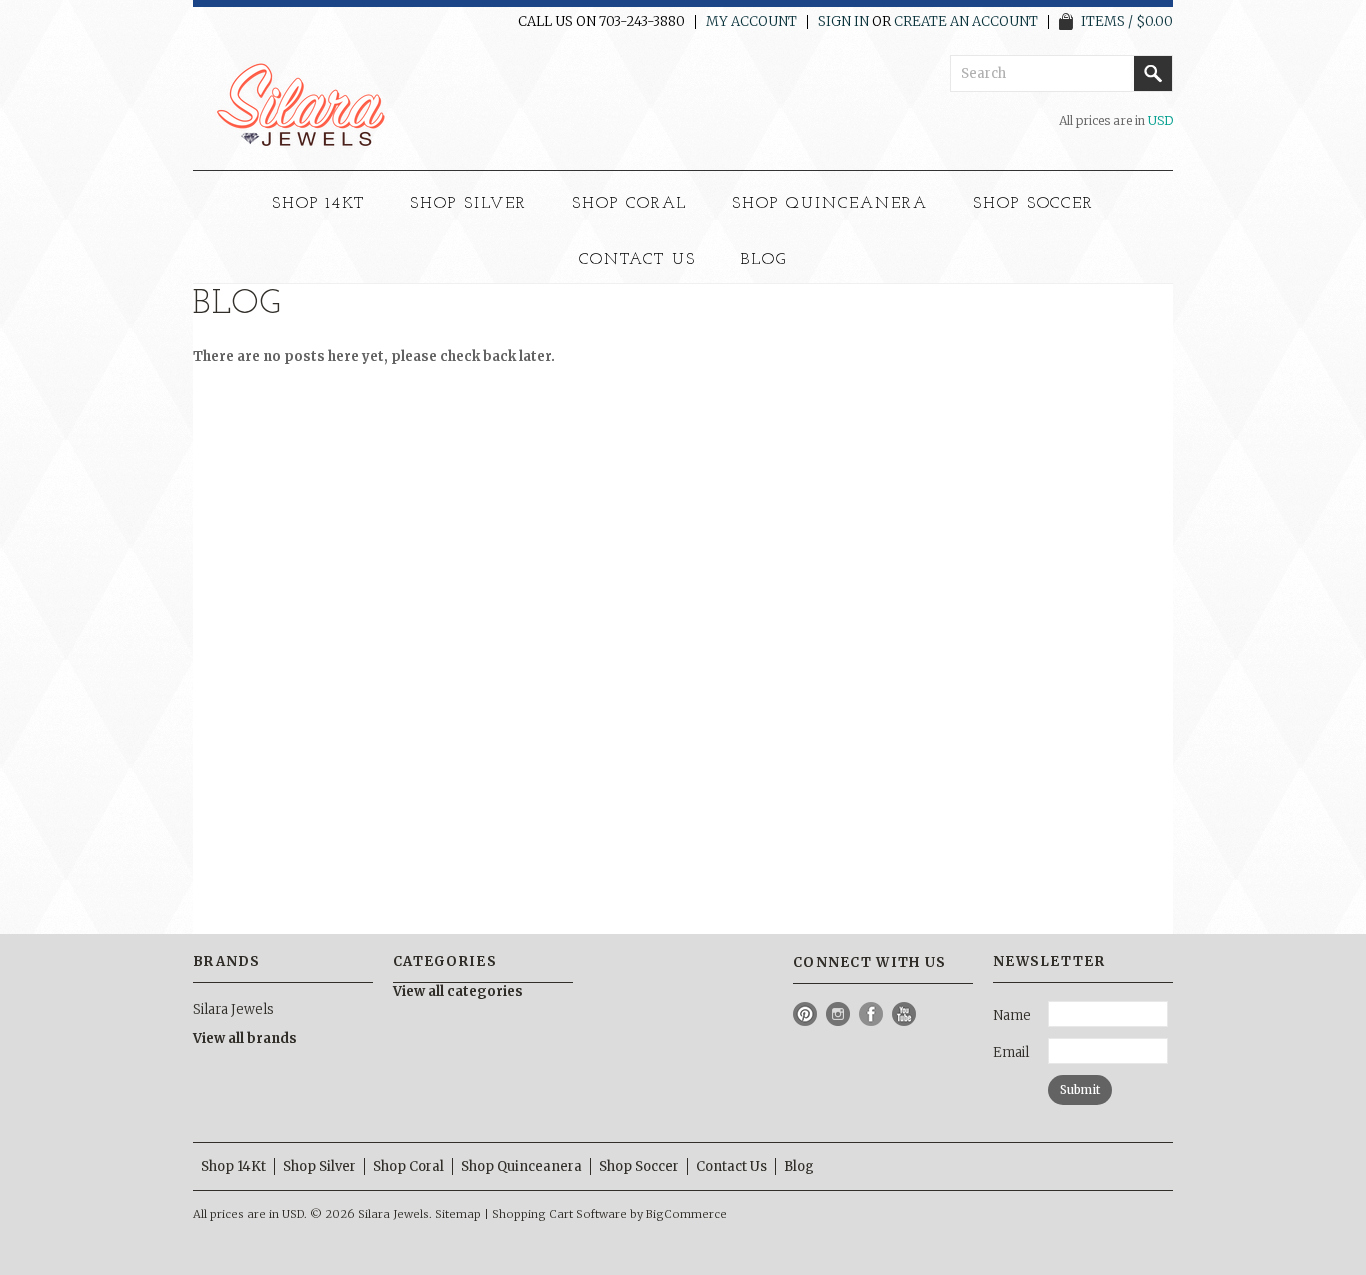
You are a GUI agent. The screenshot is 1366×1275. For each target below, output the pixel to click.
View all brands (245, 1038)
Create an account (966, 22)
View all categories (458, 991)
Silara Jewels (233, 1009)
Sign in (843, 22)
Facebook (871, 1014)
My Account (751, 22)
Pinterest (805, 1014)
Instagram (838, 1014)
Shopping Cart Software (559, 1214)
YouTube (904, 1014)
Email (1011, 1052)
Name (1012, 1015)
